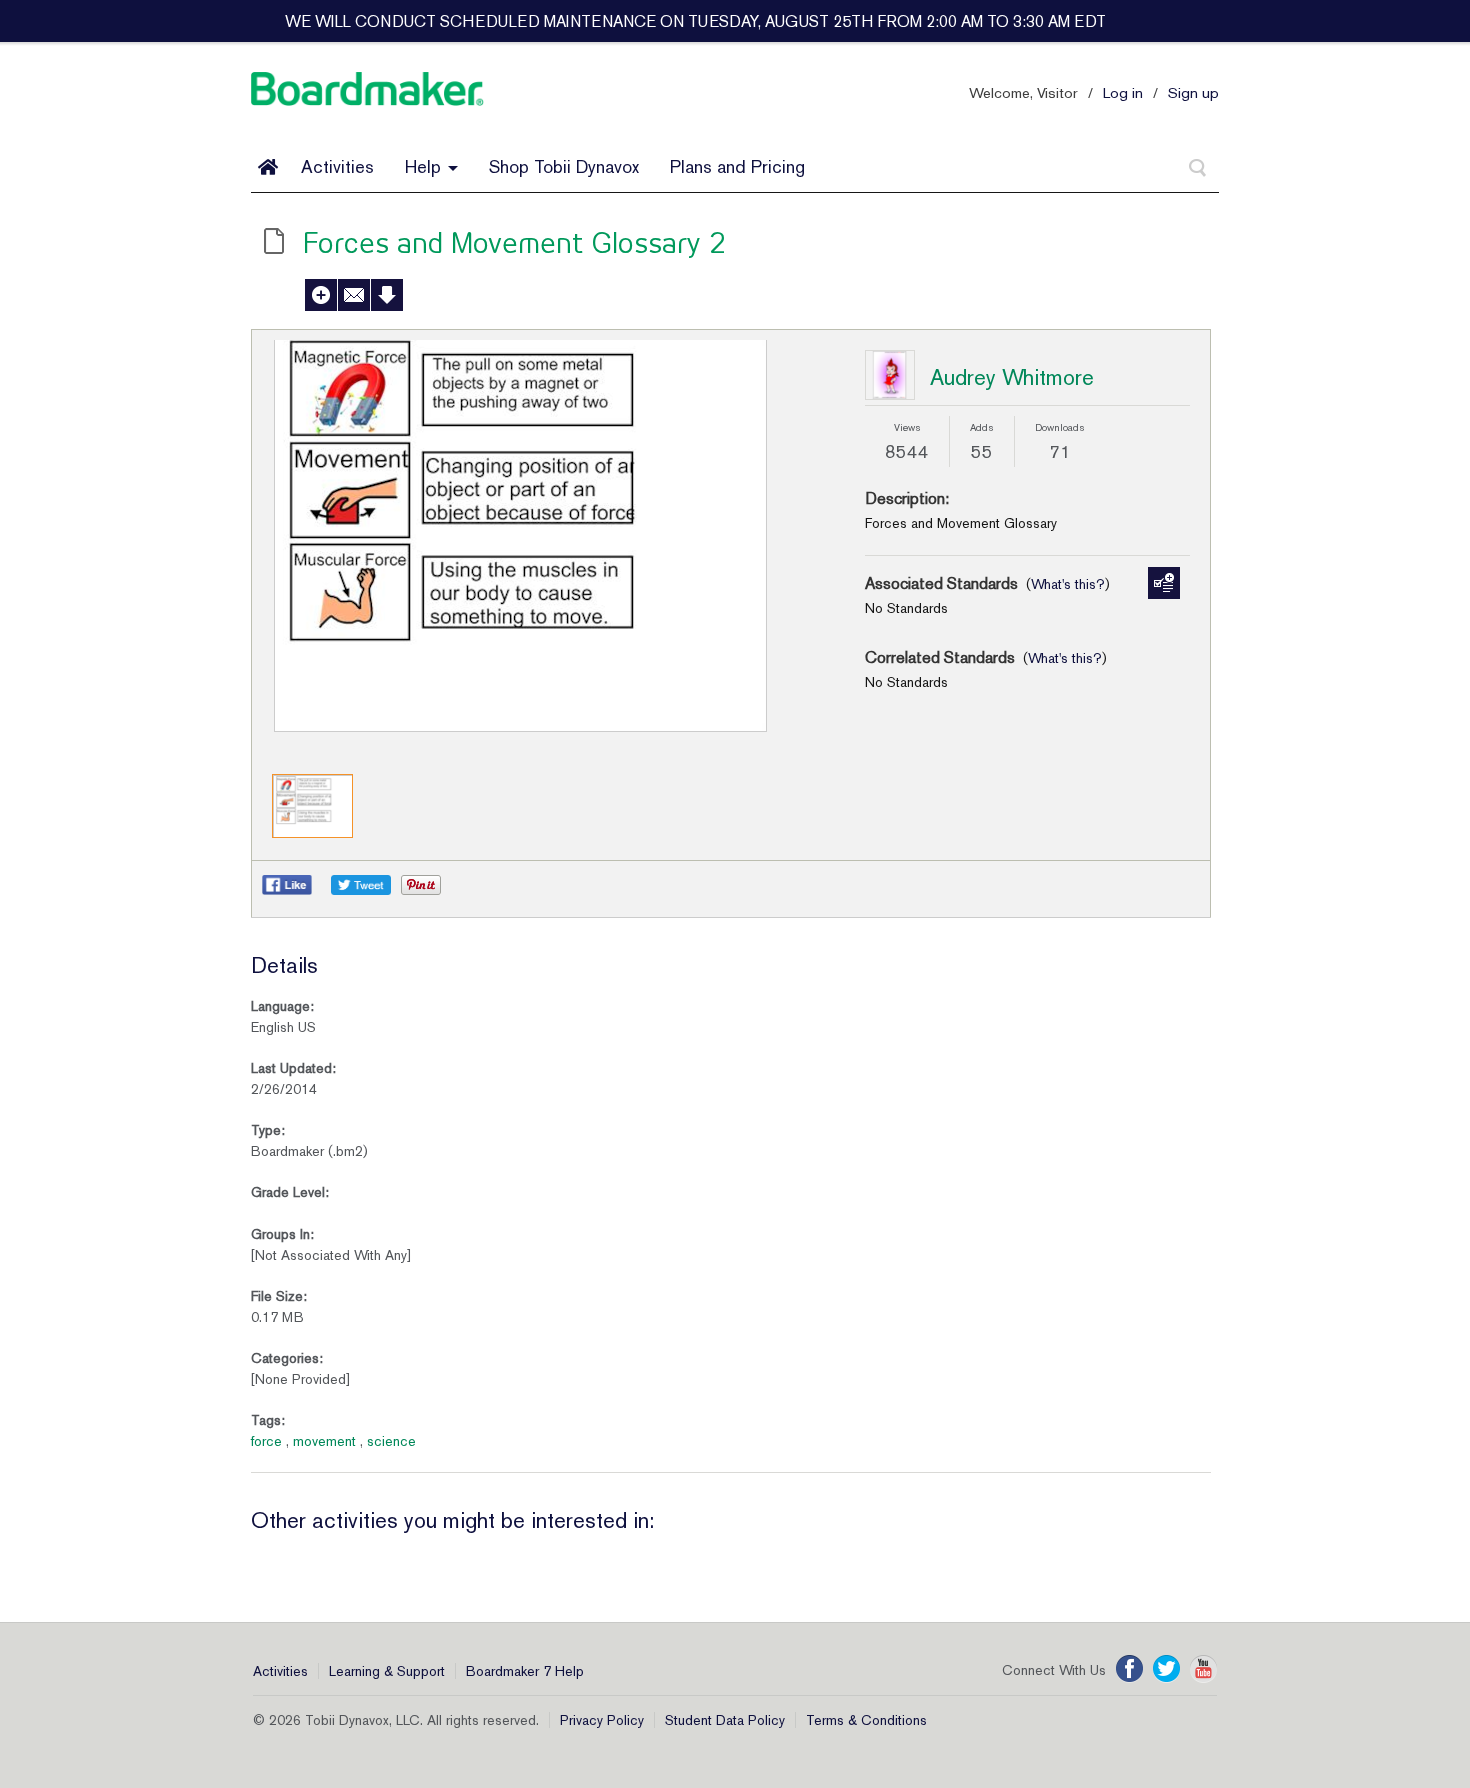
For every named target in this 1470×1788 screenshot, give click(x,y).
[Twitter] (1166, 1669)
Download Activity (387, 295)
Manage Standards (1164, 583)
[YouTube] (1203, 1669)
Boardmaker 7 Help (525, 1671)
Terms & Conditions (866, 1720)
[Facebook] (1129, 1669)
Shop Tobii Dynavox (564, 166)
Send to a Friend (354, 295)
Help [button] (425, 166)
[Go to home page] (268, 167)
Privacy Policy (602, 1720)
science (391, 1441)
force (266, 1441)
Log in (1123, 92)
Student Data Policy (725, 1720)
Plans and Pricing (737, 166)
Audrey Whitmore (1012, 377)
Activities (337, 166)
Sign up (1193, 92)
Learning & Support (387, 1671)
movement (324, 1441)
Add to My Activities (321, 295)
